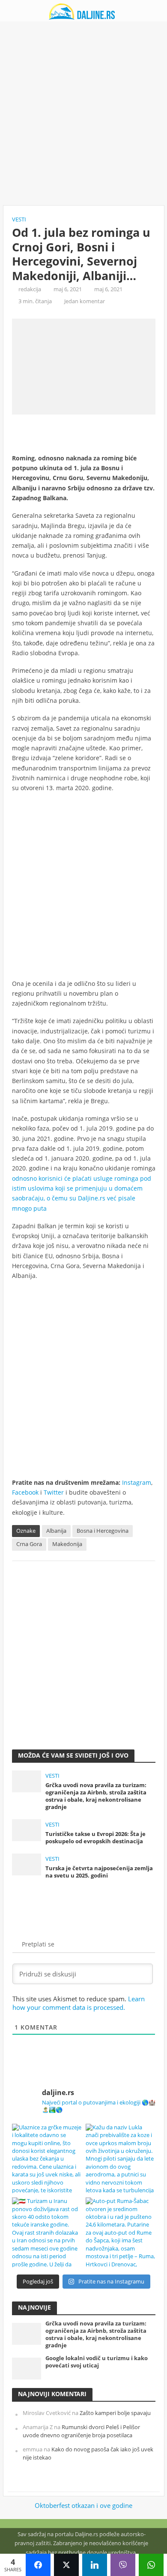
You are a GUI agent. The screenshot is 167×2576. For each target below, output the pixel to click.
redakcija (30, 289)
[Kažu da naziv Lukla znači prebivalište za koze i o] (121, 2159)
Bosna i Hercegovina (103, 1531)
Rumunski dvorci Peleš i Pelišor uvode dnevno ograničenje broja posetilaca (81, 2431)
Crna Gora (29, 1544)
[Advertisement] (83, 113)
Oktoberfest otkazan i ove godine (83, 2505)
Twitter (54, 1492)
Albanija (56, 1531)
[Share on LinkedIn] (95, 2565)
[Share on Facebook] (38, 2565)
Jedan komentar (85, 301)
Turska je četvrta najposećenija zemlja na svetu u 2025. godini (99, 1872)
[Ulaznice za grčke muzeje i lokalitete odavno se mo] (47, 2159)
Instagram (137, 1482)
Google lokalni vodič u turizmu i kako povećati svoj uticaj (97, 2362)
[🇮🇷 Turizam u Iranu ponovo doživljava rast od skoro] (47, 2232)
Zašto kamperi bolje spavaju (115, 2413)
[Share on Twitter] (66, 2565)
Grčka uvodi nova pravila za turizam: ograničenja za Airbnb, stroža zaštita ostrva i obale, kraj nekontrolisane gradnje (96, 1796)
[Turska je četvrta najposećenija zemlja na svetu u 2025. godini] (27, 1864)
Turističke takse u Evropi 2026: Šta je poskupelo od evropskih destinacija (95, 1838)
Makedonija (67, 1544)
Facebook (25, 1492)
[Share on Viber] (123, 2565)
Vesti (19, 219)
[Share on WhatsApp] (151, 2565)
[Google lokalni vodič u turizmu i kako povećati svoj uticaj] (27, 2368)
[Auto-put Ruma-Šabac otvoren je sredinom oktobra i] (121, 2232)
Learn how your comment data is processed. (79, 2003)
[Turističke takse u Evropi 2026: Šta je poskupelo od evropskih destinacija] (27, 1830)
